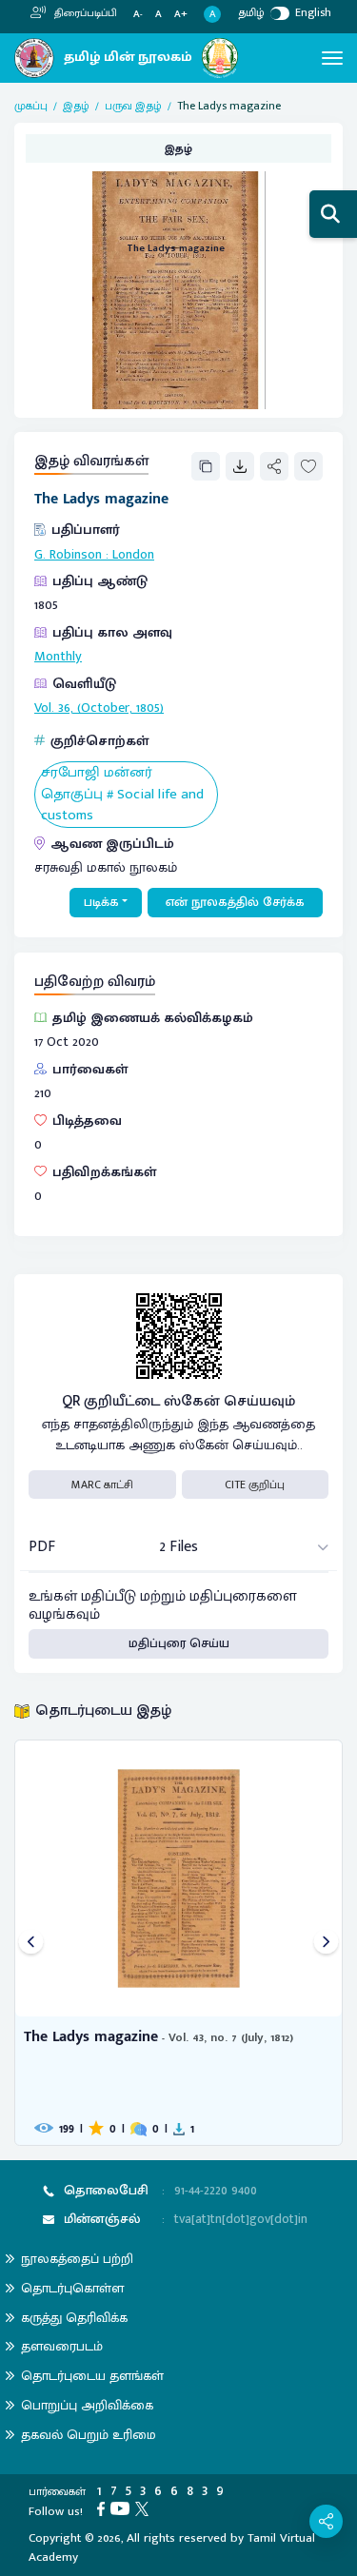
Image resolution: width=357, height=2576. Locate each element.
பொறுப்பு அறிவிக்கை (87, 2405)
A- (138, 15)
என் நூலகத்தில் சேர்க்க (235, 902)
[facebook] (104, 2508)
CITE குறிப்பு (255, 1485)
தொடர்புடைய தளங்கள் (92, 2376)
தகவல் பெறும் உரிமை (89, 2435)
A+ (181, 15)
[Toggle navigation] (332, 58)
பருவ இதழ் (133, 106)
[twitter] (145, 2508)
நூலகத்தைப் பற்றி (77, 2259)
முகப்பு (31, 106)
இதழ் (76, 106)
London (133, 555)
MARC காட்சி (102, 1485)
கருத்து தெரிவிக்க (74, 2318)
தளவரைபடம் (62, 2346)
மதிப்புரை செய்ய (179, 1643)
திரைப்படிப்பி (84, 13)
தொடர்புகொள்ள (72, 2288)
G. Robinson (68, 555)
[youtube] (123, 2508)
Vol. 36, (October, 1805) (99, 708)
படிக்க (101, 902)
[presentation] (31, 1943)
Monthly (58, 657)
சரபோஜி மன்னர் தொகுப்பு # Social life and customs (122, 795)
